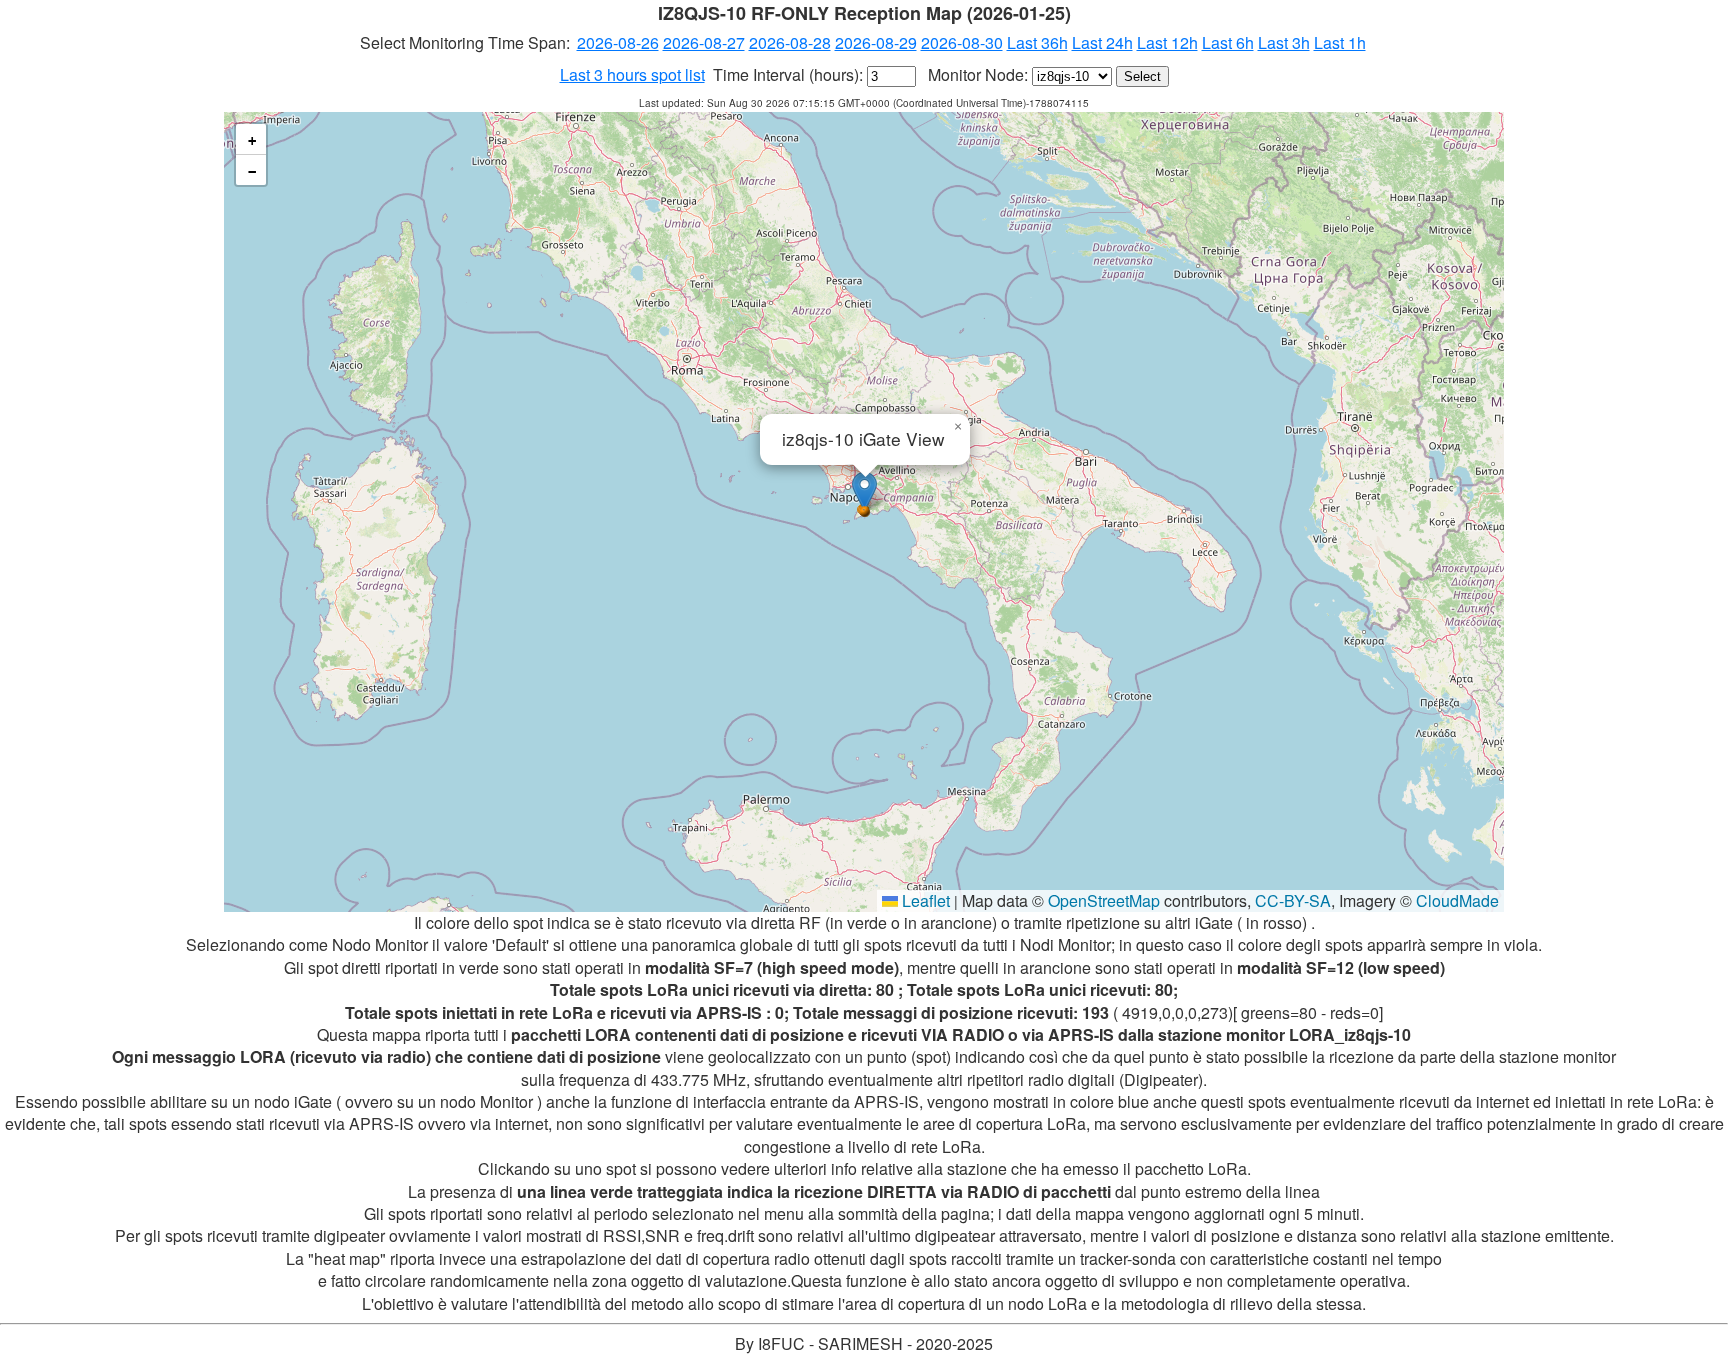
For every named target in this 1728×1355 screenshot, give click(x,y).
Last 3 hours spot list (632, 74)
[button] (864, 491)
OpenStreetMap (1104, 900)
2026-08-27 (704, 42)
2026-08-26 (618, 42)
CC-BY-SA (1293, 900)
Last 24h (1102, 42)
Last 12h (1167, 42)
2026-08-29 (876, 42)
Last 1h (1340, 42)
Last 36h (1037, 42)
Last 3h (1284, 42)
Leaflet (924, 900)
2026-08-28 (790, 42)
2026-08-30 (962, 42)
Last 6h (1228, 42)
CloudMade (1457, 900)
